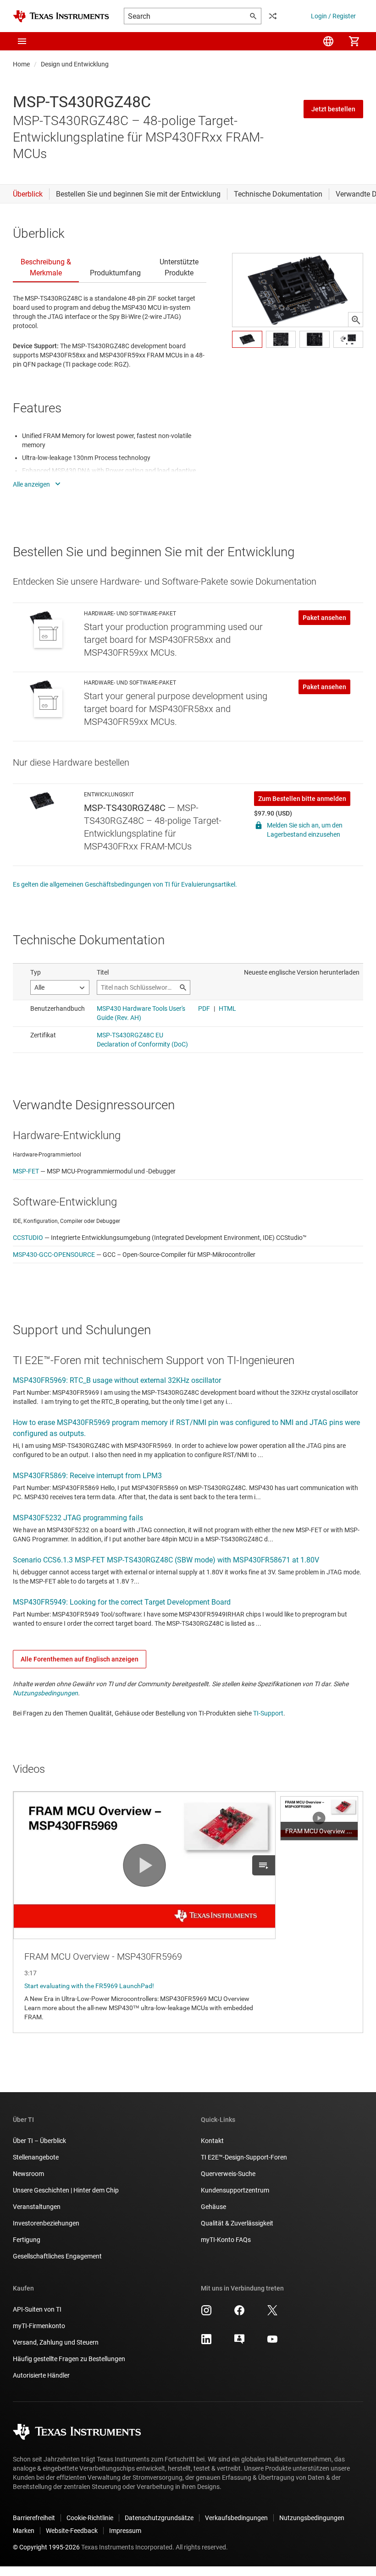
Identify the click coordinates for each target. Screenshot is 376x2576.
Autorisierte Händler (41, 2375)
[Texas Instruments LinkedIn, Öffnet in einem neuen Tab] (206, 2342)
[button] (22, 41)
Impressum (125, 2531)
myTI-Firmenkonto (39, 2326)
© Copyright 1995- (46, 2547)
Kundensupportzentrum (235, 2190)
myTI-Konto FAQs (226, 2240)
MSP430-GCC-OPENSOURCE (54, 1255)
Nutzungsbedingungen (45, 1693)
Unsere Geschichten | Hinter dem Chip (66, 2190)
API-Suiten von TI (37, 2309)
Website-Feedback (72, 2531)
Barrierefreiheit (34, 2518)
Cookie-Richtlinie (90, 2518)
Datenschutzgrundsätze (159, 2518)
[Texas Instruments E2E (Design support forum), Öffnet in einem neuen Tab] (239, 2342)
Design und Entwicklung (75, 64)
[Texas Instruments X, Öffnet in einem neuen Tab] (272, 2313)
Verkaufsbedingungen (236, 2518)
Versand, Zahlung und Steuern (56, 2342)
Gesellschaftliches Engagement (57, 2256)
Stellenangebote (36, 2157)
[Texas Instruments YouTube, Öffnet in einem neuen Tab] (272, 2342)
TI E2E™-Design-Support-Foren (244, 2157)
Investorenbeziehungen (46, 2223)
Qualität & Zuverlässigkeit (237, 2223)
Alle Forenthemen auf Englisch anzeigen (80, 1659)
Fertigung (27, 2240)
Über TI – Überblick (39, 2141)
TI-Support (268, 1713)
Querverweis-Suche (228, 2174)
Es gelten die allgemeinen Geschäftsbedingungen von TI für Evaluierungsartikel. (125, 884)
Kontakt (212, 2141)
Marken (24, 2531)
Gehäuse (213, 2207)
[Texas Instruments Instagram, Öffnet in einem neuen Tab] (206, 2313)
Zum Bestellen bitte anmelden (302, 799)
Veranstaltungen (37, 2207)
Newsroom (28, 2174)
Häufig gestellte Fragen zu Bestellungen (69, 2359)
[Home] (61, 16)
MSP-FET (26, 1171)
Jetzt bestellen (333, 109)
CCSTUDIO (28, 1238)
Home (21, 64)
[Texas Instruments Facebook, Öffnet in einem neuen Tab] (239, 2313)
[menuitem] (328, 41)
